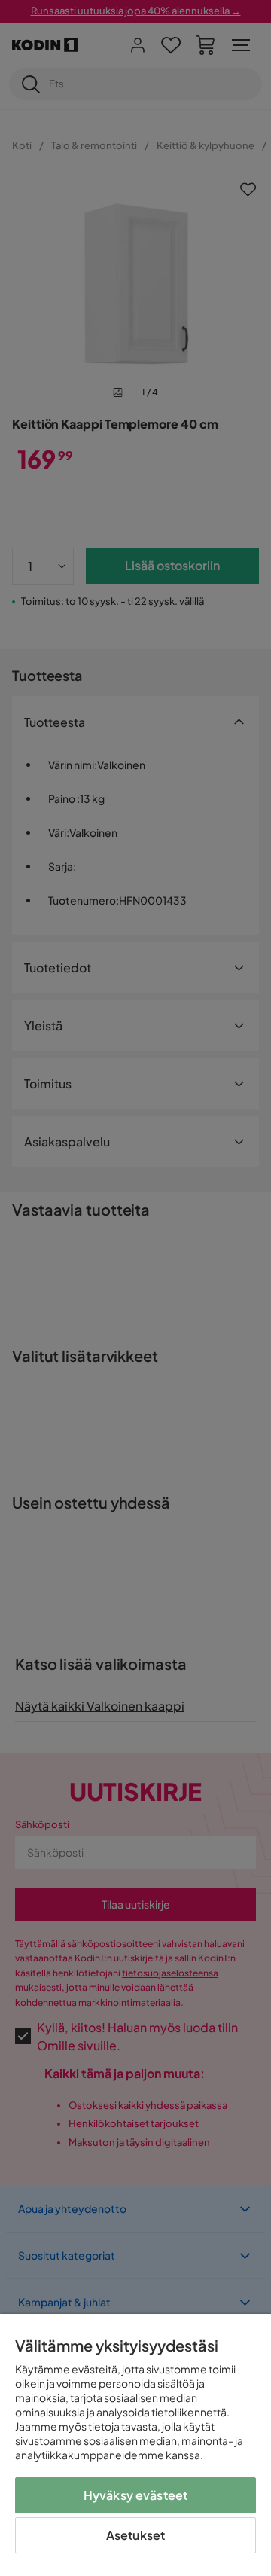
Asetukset (135, 2535)
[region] (135, 2445)
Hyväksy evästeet (136, 2495)
